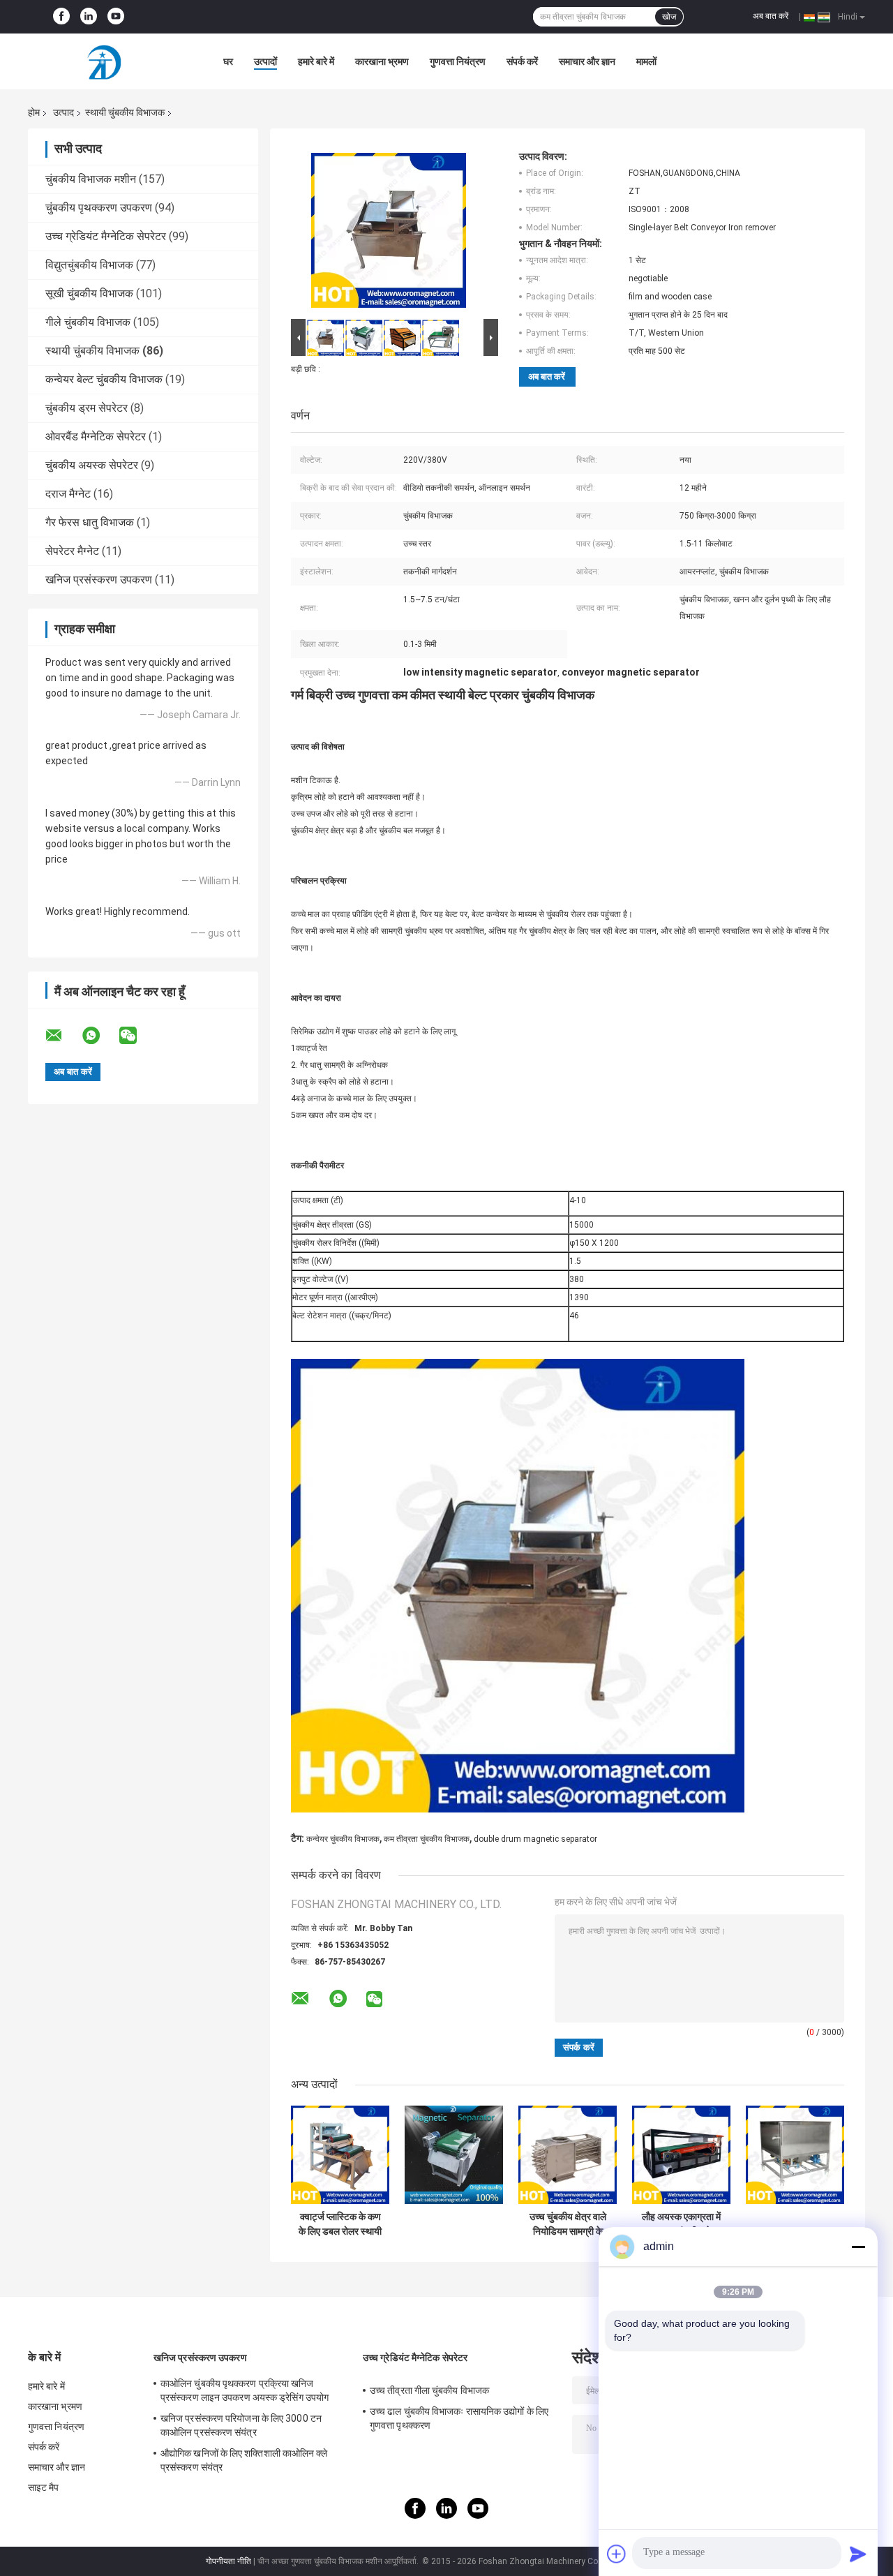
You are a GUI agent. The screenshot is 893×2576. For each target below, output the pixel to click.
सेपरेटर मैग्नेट (72, 551)
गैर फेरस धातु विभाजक (90, 522)
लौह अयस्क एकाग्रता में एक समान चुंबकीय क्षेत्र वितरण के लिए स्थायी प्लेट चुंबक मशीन (681, 2224)
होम (34, 112)
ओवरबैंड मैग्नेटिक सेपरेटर (96, 437)
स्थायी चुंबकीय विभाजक (125, 112)
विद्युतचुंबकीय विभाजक (89, 265)
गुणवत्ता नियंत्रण (458, 61)
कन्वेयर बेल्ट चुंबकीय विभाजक (104, 379)
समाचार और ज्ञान (587, 61)
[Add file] (617, 2554)
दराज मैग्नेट (68, 494)
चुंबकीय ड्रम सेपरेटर (87, 408)
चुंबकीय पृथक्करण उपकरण (99, 208)
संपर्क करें (522, 61)
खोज (669, 17)
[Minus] (858, 2247)
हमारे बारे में (316, 61)
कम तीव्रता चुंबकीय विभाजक (427, 1839)
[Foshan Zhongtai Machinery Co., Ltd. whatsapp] (100, 1036)
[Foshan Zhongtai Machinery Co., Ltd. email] (63, 1036)
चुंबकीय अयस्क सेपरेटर (92, 465)
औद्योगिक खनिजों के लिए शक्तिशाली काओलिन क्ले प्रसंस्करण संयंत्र (244, 2460)
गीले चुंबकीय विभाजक (88, 322)
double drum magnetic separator (535, 1839)
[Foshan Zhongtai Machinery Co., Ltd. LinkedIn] (89, 17)
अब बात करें (771, 16)
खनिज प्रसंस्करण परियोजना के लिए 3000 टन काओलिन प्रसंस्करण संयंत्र (241, 2425)
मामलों (646, 61)
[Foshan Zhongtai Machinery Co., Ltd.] (105, 61)
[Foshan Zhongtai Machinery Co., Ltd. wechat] (137, 1036)
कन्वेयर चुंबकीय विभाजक (343, 1839)
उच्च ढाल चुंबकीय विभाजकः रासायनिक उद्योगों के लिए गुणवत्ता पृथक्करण (459, 2418)
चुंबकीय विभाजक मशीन (91, 179)
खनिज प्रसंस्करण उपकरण (99, 580)
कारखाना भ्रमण (382, 61)
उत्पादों (265, 61)
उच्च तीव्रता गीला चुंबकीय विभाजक (429, 2390)
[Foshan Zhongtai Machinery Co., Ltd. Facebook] (61, 17)
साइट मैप (44, 2487)
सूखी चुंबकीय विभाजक (89, 293)
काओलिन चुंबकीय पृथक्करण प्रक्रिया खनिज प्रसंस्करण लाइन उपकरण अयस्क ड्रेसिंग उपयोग (245, 2390)
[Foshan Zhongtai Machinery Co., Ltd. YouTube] (116, 17)
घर (228, 61)
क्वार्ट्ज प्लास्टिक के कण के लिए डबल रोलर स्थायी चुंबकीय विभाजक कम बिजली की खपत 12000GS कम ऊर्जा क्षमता (340, 2224)
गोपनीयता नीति (228, 2561)
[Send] (858, 2554)
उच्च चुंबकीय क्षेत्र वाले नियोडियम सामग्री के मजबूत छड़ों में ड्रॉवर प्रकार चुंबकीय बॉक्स (568, 2224)
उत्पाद (63, 112)
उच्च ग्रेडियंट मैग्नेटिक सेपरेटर (106, 236)
